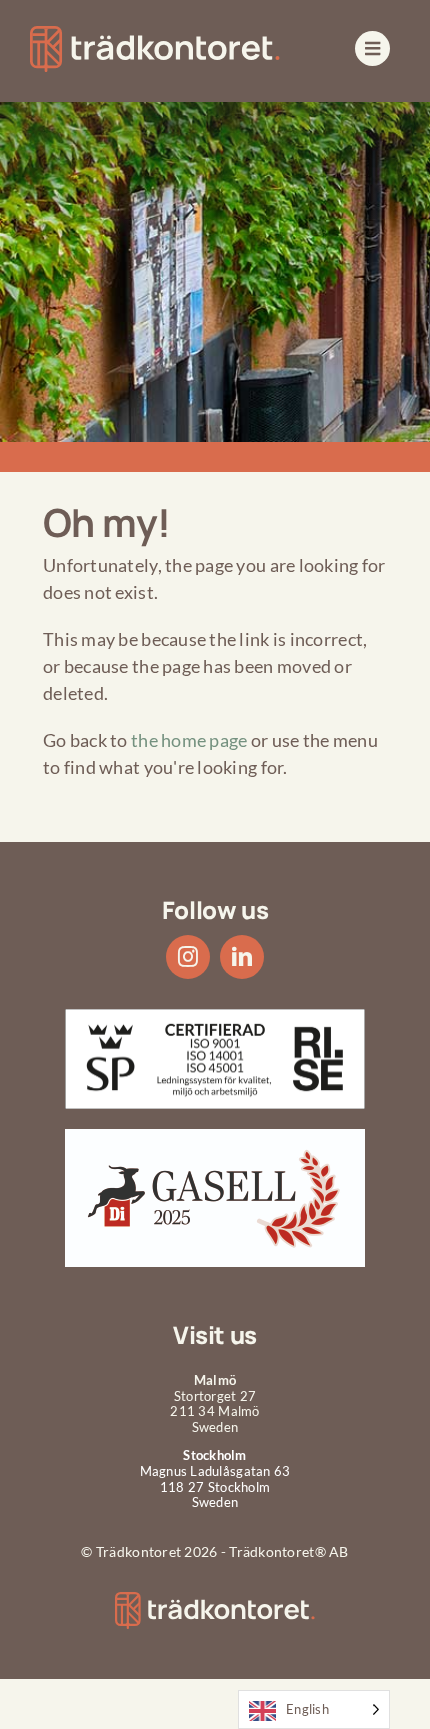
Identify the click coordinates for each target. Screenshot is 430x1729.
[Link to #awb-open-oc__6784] (372, 48)
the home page (189, 740)
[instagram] (188, 957)
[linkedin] (242, 957)
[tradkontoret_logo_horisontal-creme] (215, 1601)
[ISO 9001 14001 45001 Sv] (215, 1018)
